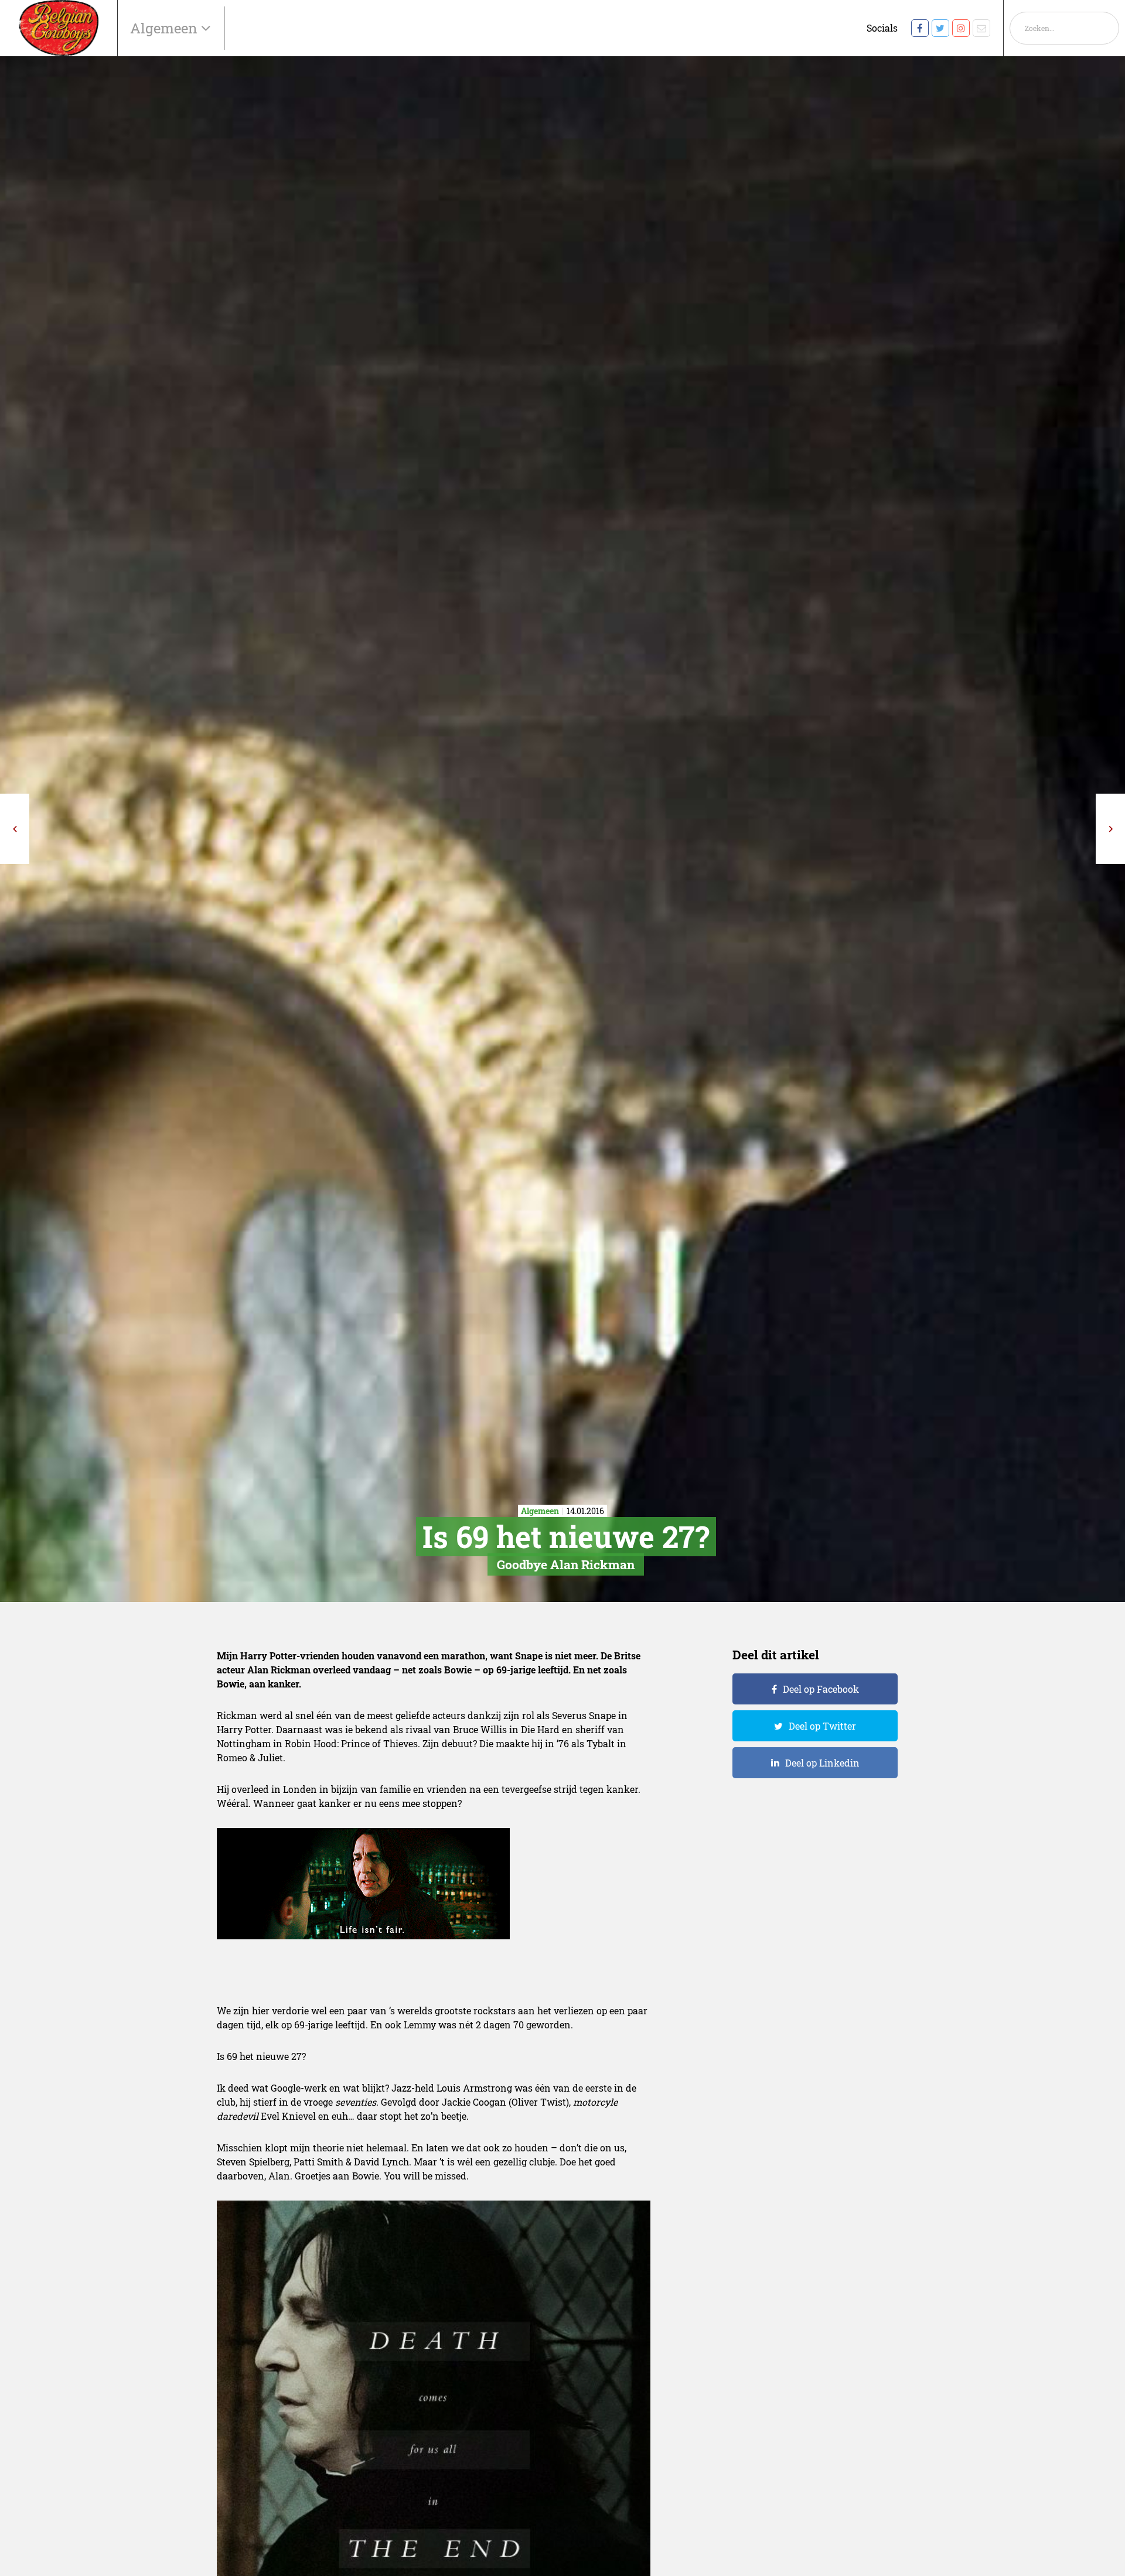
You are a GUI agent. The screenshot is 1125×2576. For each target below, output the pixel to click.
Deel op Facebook (821, 1689)
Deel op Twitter (822, 1726)
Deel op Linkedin (822, 1763)
